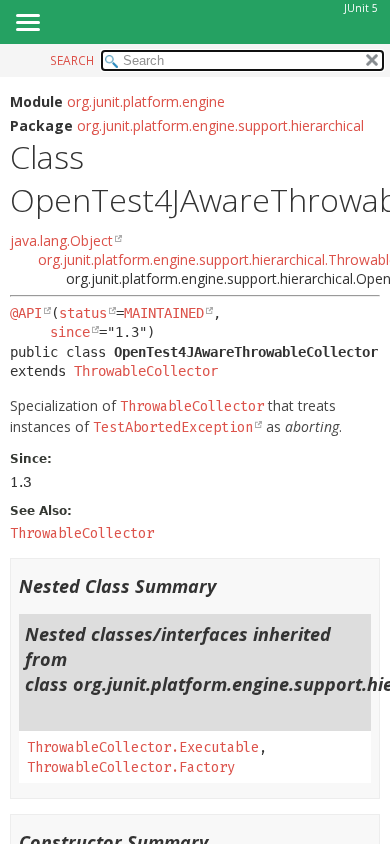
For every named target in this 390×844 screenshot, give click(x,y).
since (70, 332)
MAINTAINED (164, 313)
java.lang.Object (61, 240)
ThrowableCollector (146, 371)
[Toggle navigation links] (27, 24)
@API (26, 313)
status (83, 313)
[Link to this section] (229, 586)
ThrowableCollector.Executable (143, 747)
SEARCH (72, 60)
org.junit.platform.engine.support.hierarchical (220, 125)
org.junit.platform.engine (146, 101)
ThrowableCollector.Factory (131, 767)
